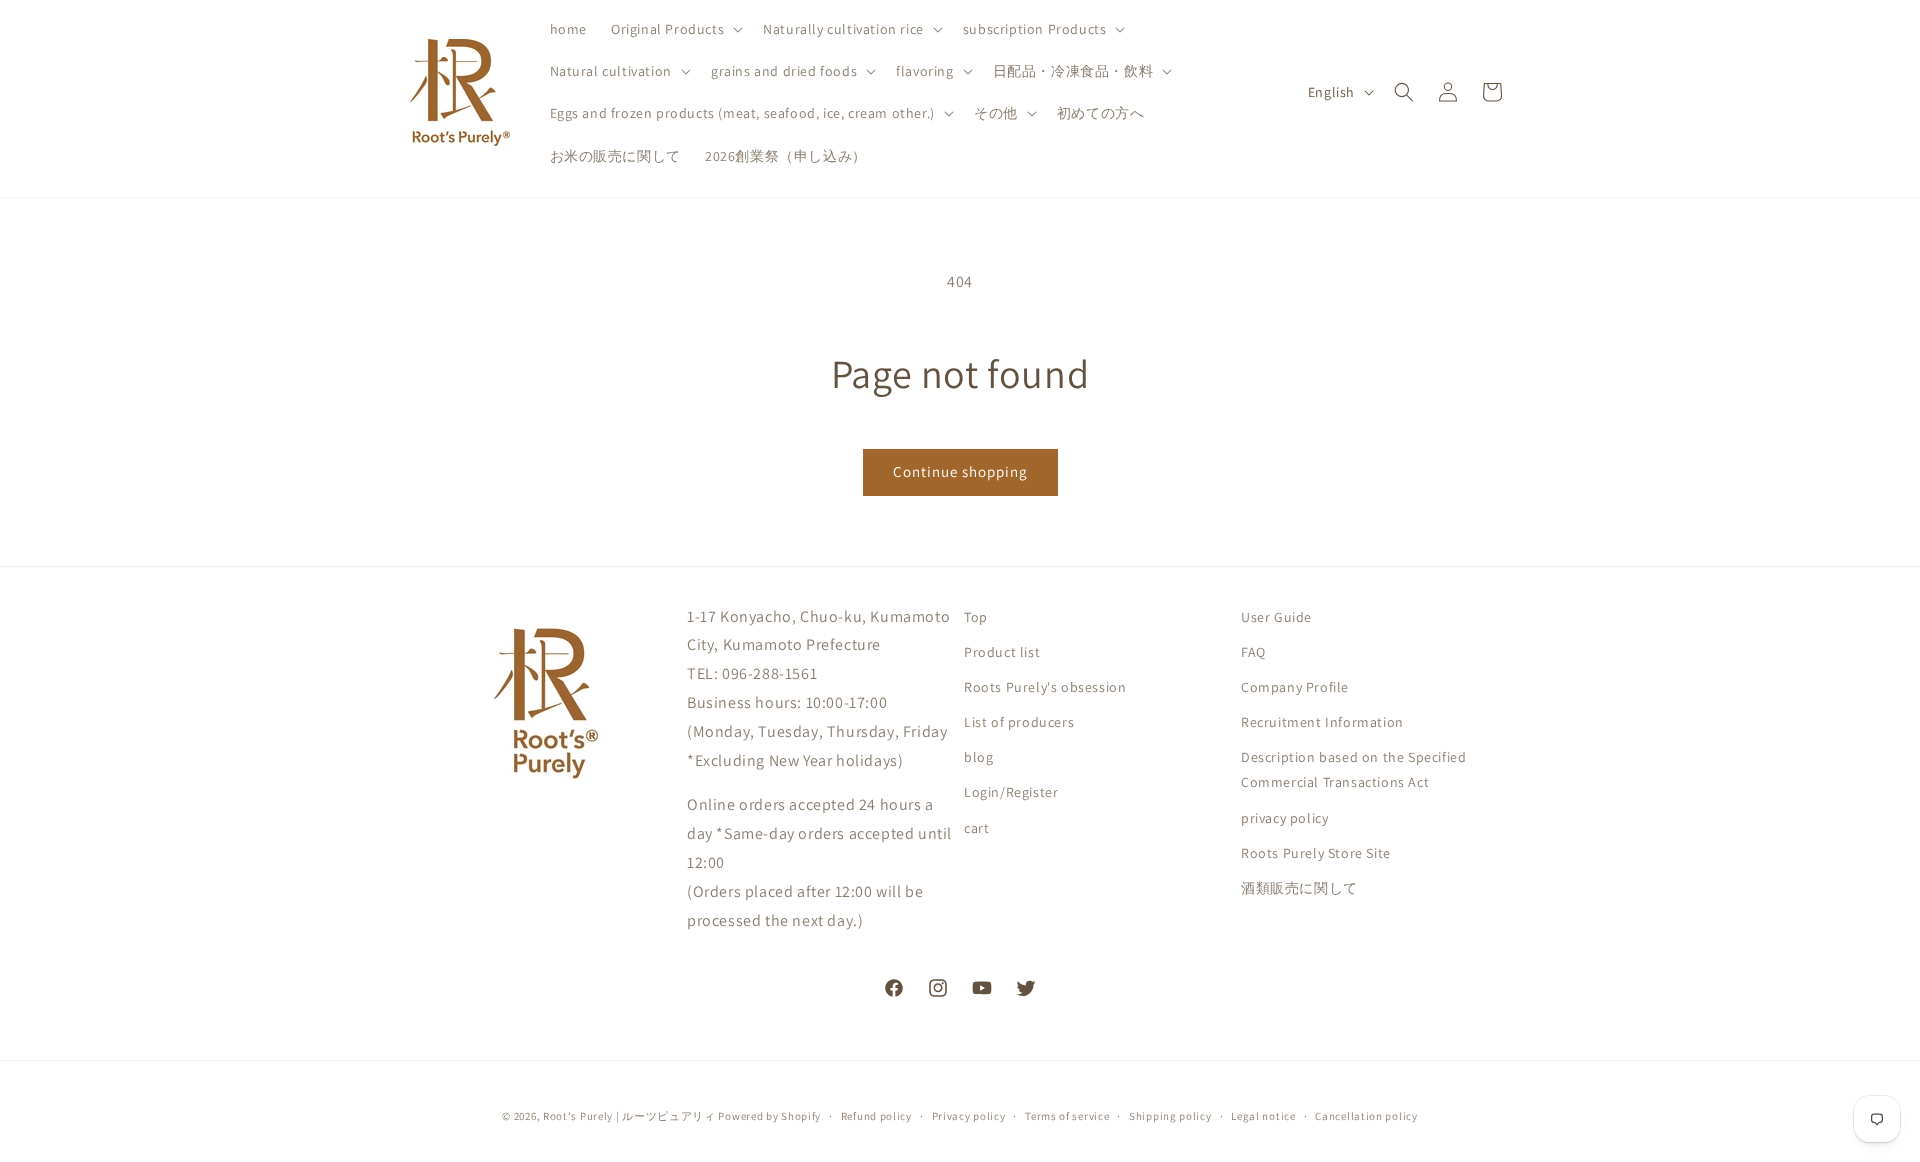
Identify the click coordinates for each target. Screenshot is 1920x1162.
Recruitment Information (1322, 722)
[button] (675, 29)
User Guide (1276, 617)
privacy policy (1284, 818)
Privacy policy (969, 1115)
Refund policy (876, 1115)
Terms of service (1067, 1115)
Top (976, 617)
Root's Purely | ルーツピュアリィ (629, 1116)
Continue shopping (960, 471)
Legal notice (1263, 1115)
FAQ (1253, 652)
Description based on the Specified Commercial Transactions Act (1353, 770)
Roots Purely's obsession (1045, 687)
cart (976, 828)
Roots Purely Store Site (1316, 853)
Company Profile (1295, 687)
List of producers (1019, 722)
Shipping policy (1170, 1115)
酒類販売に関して (1299, 888)
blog (978, 758)
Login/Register (1011, 793)
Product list (1002, 652)
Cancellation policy (1366, 1115)
